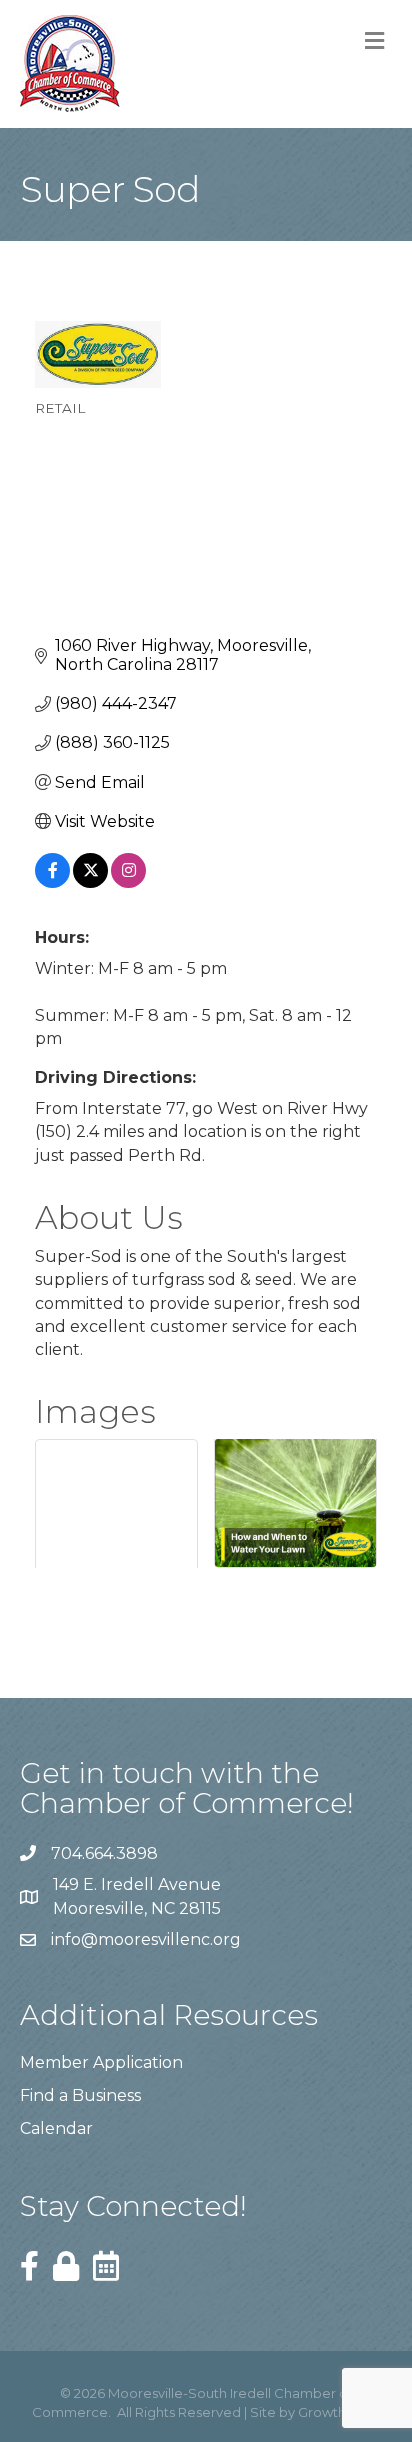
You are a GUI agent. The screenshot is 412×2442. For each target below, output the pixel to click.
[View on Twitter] (90, 882)
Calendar (56, 2128)
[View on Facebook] (52, 882)
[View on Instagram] (128, 882)
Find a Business (80, 2095)
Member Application (101, 2062)
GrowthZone (339, 2412)
